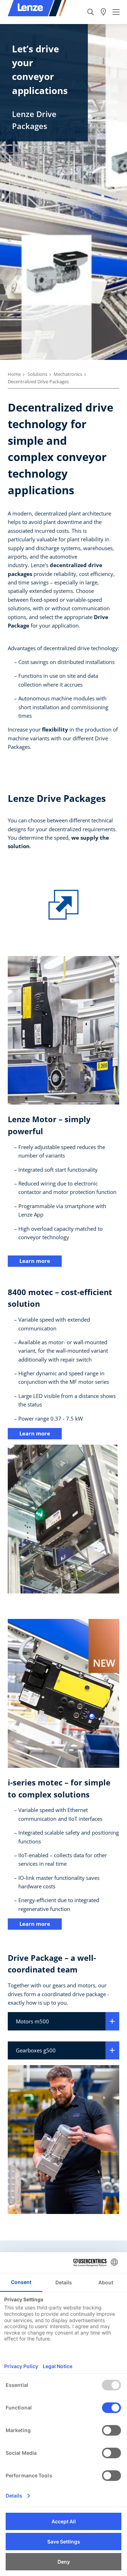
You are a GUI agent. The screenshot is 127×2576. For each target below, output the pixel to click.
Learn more (35, 1261)
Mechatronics (68, 374)
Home (14, 374)
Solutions (37, 374)
